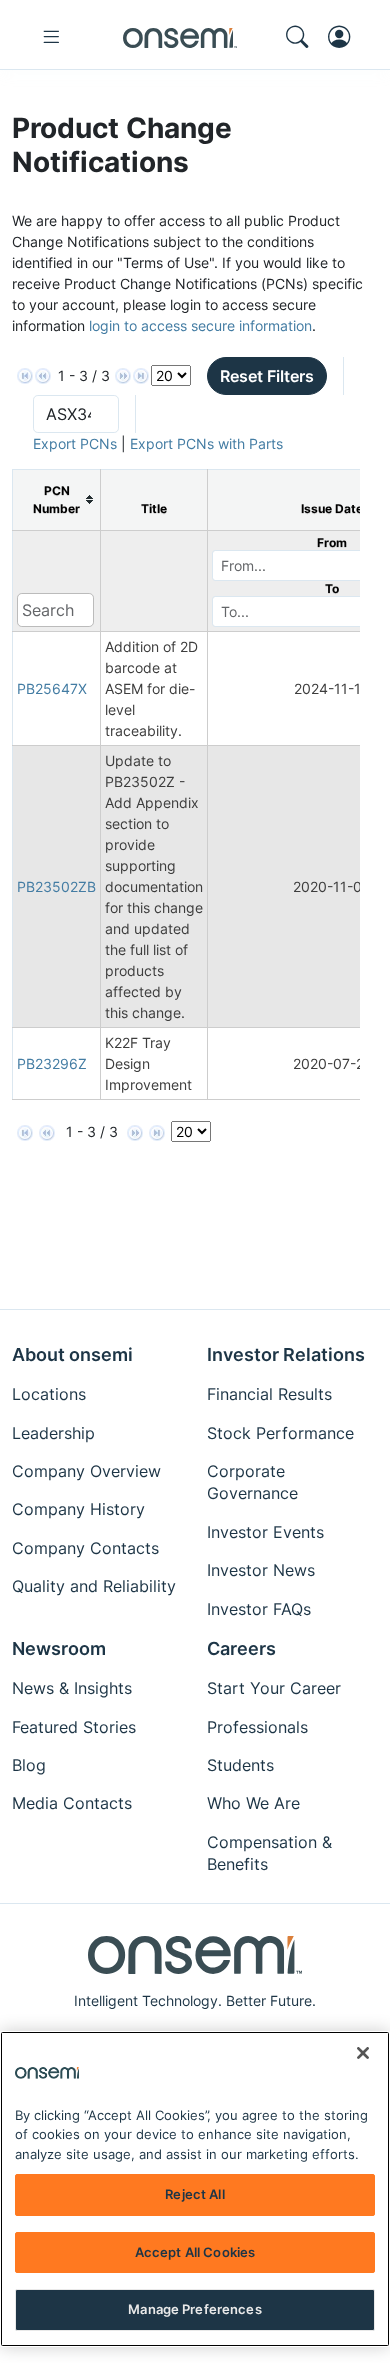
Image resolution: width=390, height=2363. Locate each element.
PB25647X (52, 688)
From (332, 542)
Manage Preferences (194, 2309)
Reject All (194, 2194)
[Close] (363, 2053)
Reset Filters (267, 376)
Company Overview (86, 1471)
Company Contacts (85, 1548)
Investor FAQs (259, 1609)
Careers (241, 1648)
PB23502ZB (56, 886)
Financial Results (269, 1394)
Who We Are (253, 1803)
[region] (195, 2189)
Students (240, 1765)
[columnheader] (57, 499)
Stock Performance (280, 1433)
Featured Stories (74, 1727)
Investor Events (265, 1532)
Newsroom (59, 1648)
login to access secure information (200, 325)
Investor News (261, 1570)
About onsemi (72, 1354)
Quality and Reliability (94, 1586)
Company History (78, 1509)
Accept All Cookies (195, 2252)
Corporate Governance (252, 1482)
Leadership (53, 1433)
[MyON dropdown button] (345, 37)
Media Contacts (72, 1803)
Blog (29, 1765)
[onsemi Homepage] (180, 37)
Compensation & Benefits (269, 1853)
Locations (49, 1394)
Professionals (257, 1727)
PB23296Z (52, 1063)
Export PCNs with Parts (206, 443)
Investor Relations (286, 1354)
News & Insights (72, 1688)
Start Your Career (274, 1688)
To (332, 588)
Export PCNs (75, 443)
